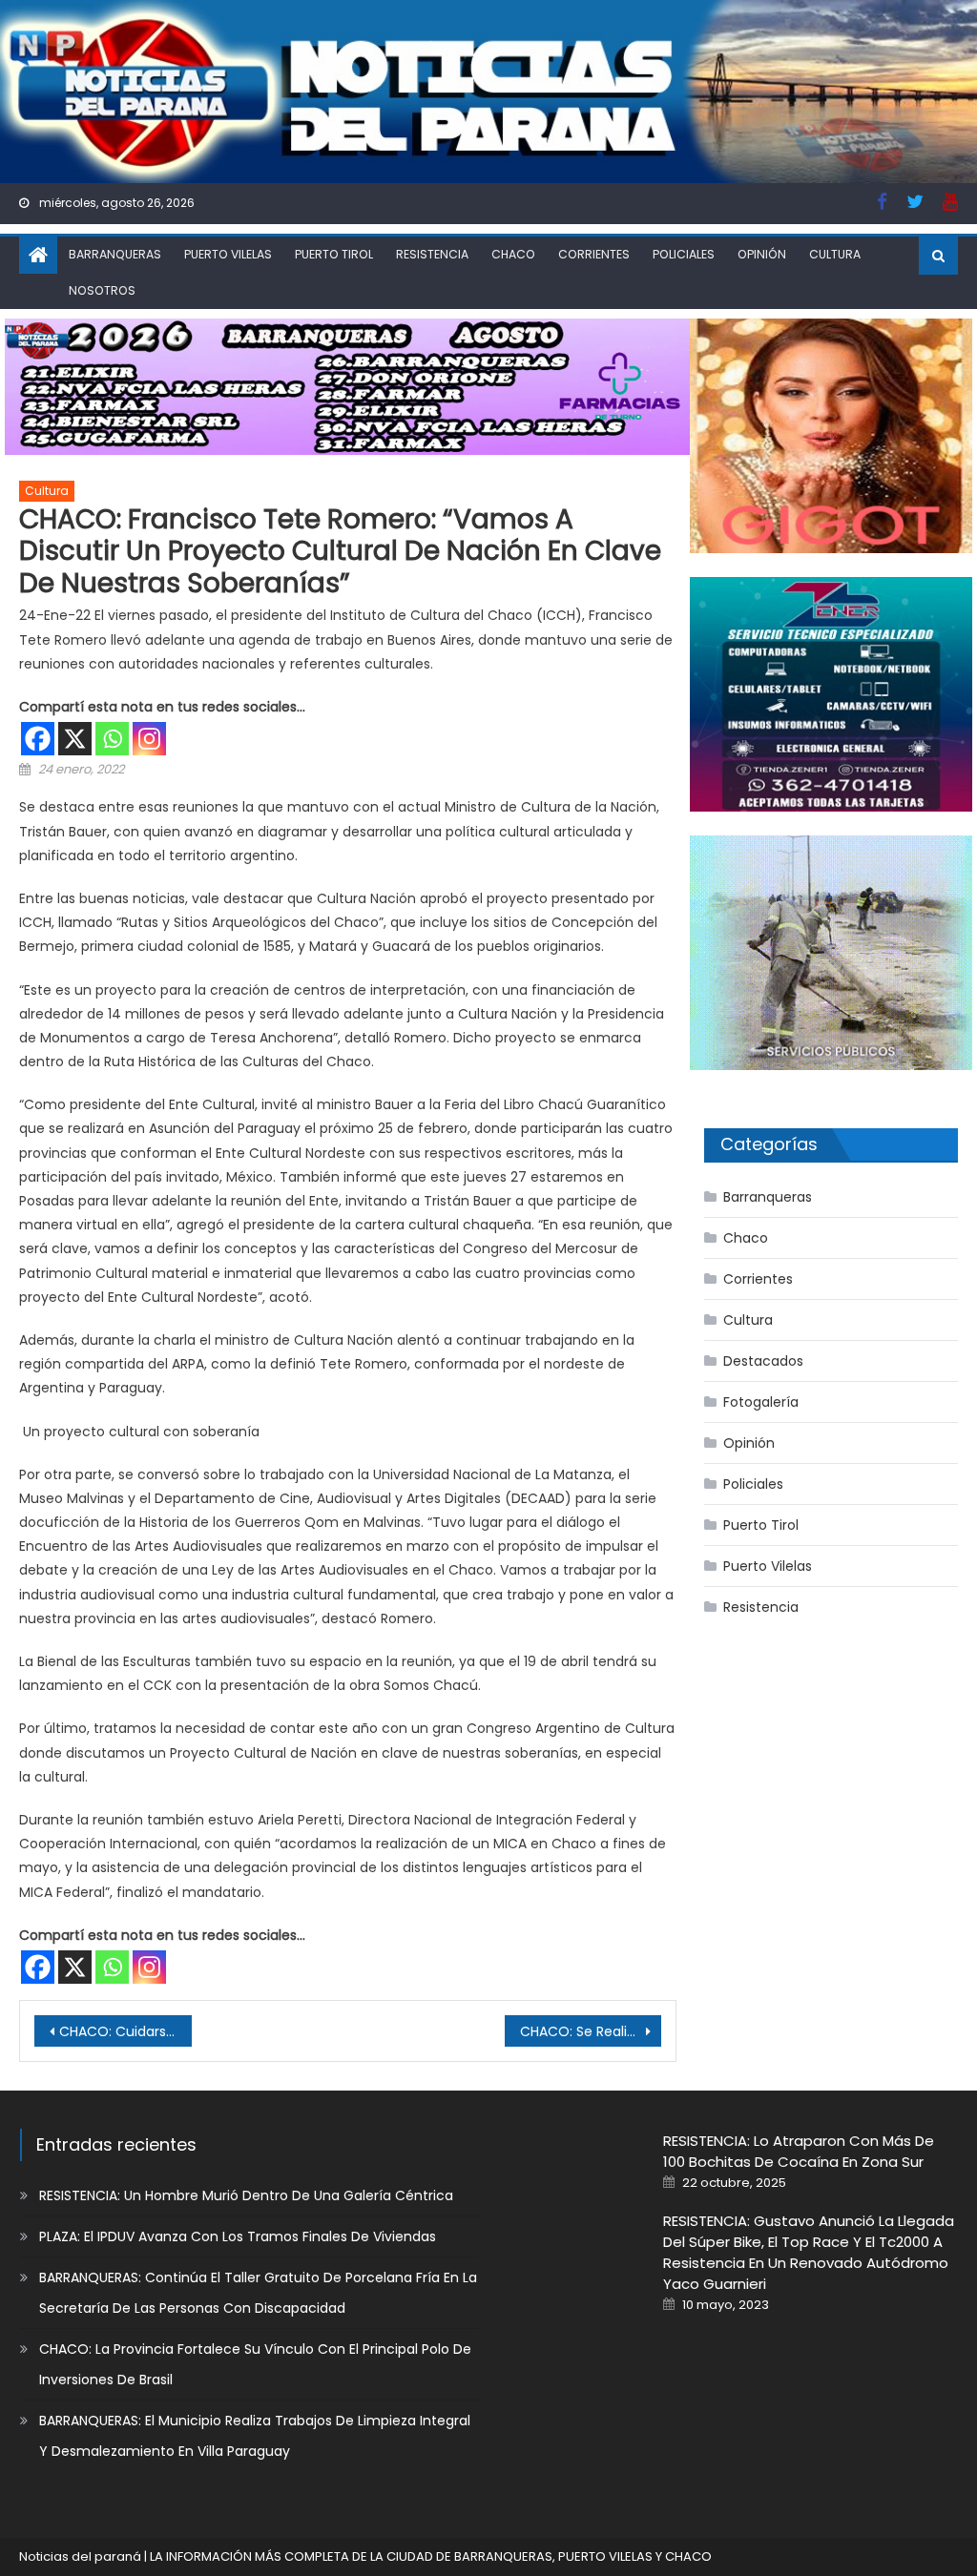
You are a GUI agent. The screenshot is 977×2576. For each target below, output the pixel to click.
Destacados (763, 1361)
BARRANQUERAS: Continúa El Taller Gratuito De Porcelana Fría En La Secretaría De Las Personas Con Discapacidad (258, 2293)
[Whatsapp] (112, 739)
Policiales (684, 254)
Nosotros (102, 290)
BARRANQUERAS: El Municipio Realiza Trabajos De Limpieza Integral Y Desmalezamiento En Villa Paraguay (255, 2436)
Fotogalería (761, 1402)
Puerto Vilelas (228, 254)
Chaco (513, 254)
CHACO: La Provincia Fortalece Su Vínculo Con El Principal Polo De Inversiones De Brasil (255, 2364)
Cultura (835, 254)
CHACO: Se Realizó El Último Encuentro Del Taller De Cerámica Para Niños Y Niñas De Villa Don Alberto (591, 2031)
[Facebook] (38, 739)
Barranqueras (115, 254)
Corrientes (594, 254)
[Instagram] (149, 739)
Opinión (762, 254)
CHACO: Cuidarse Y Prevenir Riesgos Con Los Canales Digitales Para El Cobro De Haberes (125, 2031)
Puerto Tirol (334, 254)
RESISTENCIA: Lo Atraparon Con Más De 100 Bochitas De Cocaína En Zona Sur (799, 2151)
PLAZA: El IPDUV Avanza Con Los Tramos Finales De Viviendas (238, 2236)
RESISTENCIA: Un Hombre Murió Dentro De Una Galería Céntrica (246, 2195)
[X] (75, 739)
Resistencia (432, 254)
